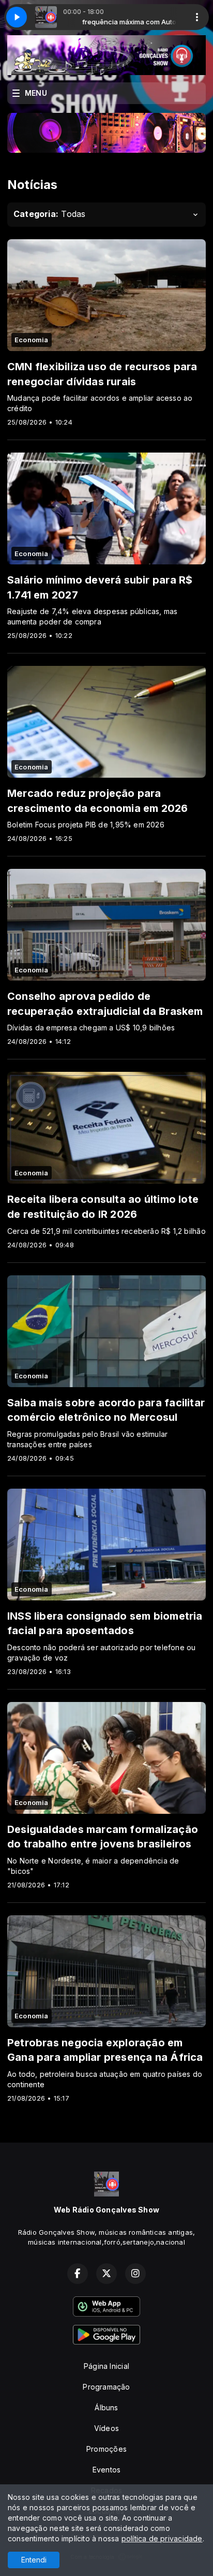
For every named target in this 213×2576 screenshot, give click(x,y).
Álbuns (106, 2407)
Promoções (106, 2449)
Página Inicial (106, 2366)
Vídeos (106, 2428)
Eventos (106, 2470)
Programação (106, 2387)
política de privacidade (162, 2538)
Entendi (34, 2560)
